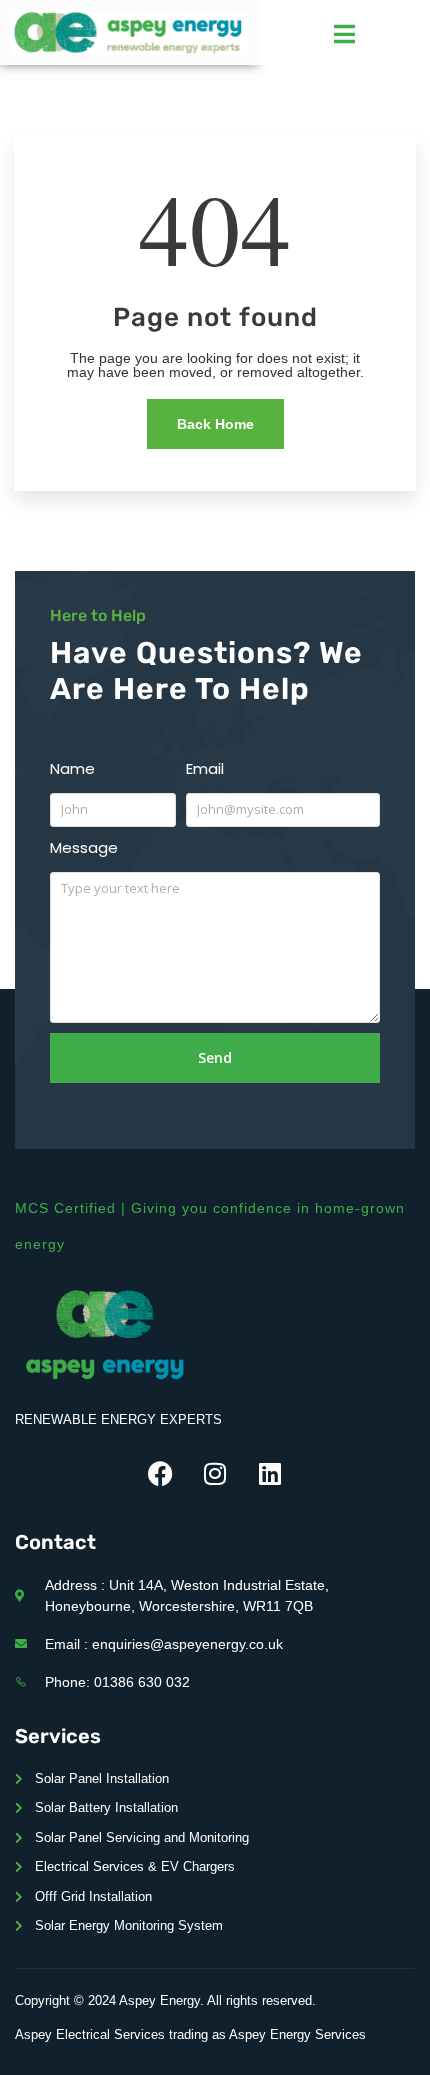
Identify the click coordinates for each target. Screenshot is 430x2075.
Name (72, 768)
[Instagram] (215, 1474)
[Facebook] (160, 1474)
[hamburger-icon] (344, 34)
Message (84, 847)
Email (205, 768)
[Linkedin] (270, 1474)
